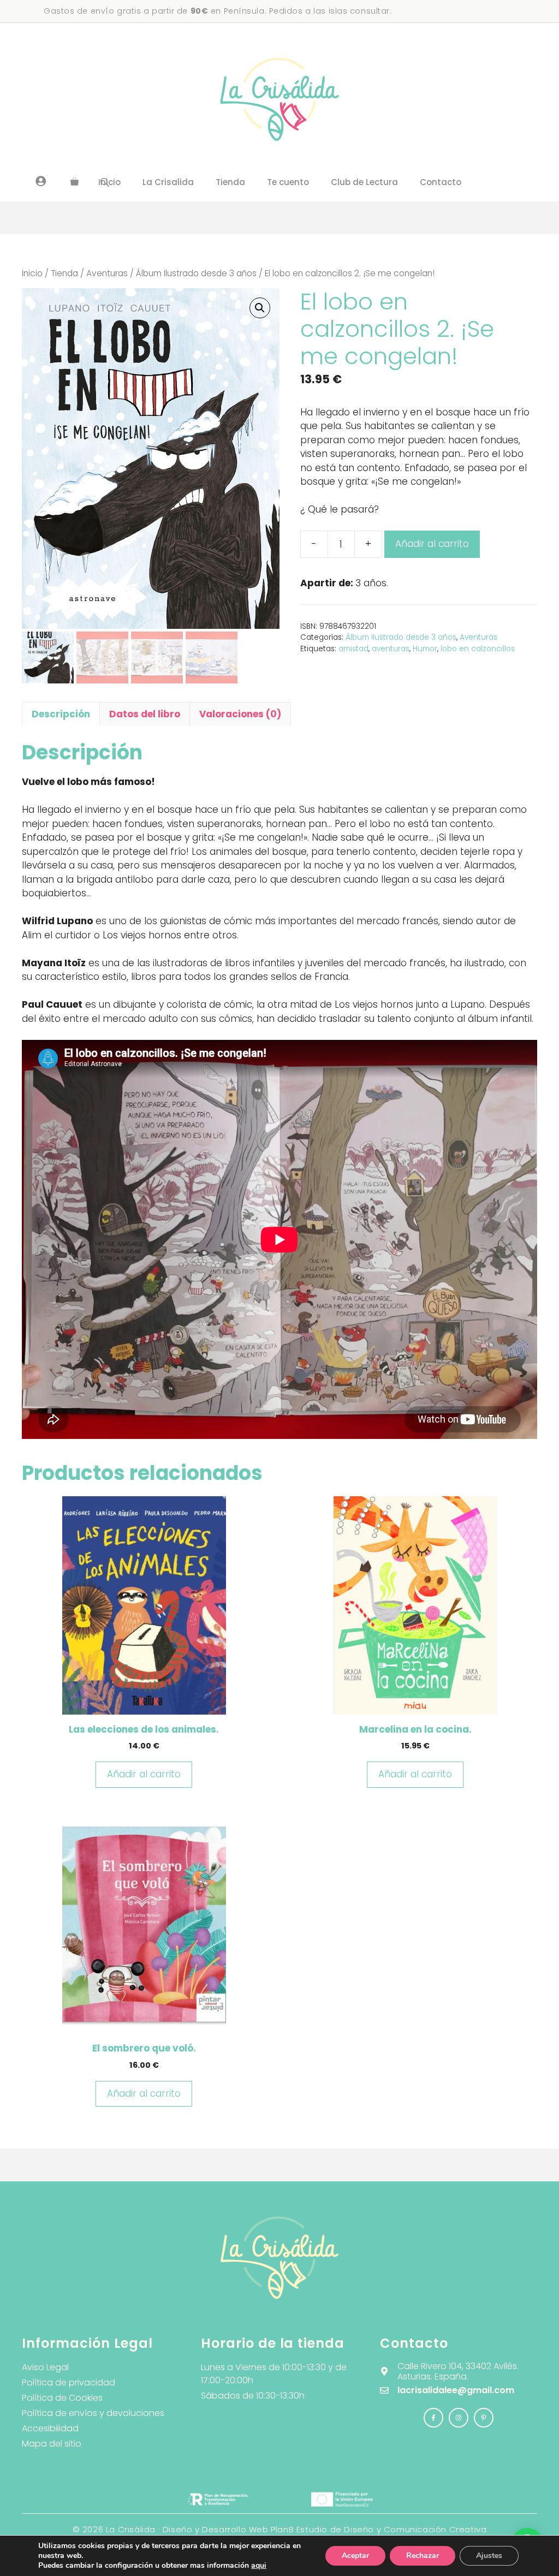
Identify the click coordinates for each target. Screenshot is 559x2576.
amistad (353, 649)
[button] (260, 308)
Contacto (441, 182)
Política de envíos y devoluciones (93, 2413)
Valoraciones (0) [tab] (240, 714)
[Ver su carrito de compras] (75, 182)
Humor (425, 649)
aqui (259, 2565)
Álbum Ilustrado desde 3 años (196, 273)
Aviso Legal (45, 2367)
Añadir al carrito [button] (144, 1774)
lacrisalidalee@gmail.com (456, 2390)
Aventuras (107, 273)
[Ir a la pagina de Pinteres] (484, 2418)
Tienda (230, 182)
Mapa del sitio (52, 2444)
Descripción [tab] (61, 714)
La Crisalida (168, 182)
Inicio (32, 273)
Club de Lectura (364, 182)
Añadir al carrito (432, 544)
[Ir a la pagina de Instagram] (433, 2418)
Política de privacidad (69, 2382)
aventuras (391, 649)
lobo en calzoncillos (478, 649)
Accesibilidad (50, 2428)
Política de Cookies (62, 2398)
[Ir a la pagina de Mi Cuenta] (41, 181)
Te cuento (288, 182)
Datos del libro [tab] (145, 714)
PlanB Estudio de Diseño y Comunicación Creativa (379, 2529)
